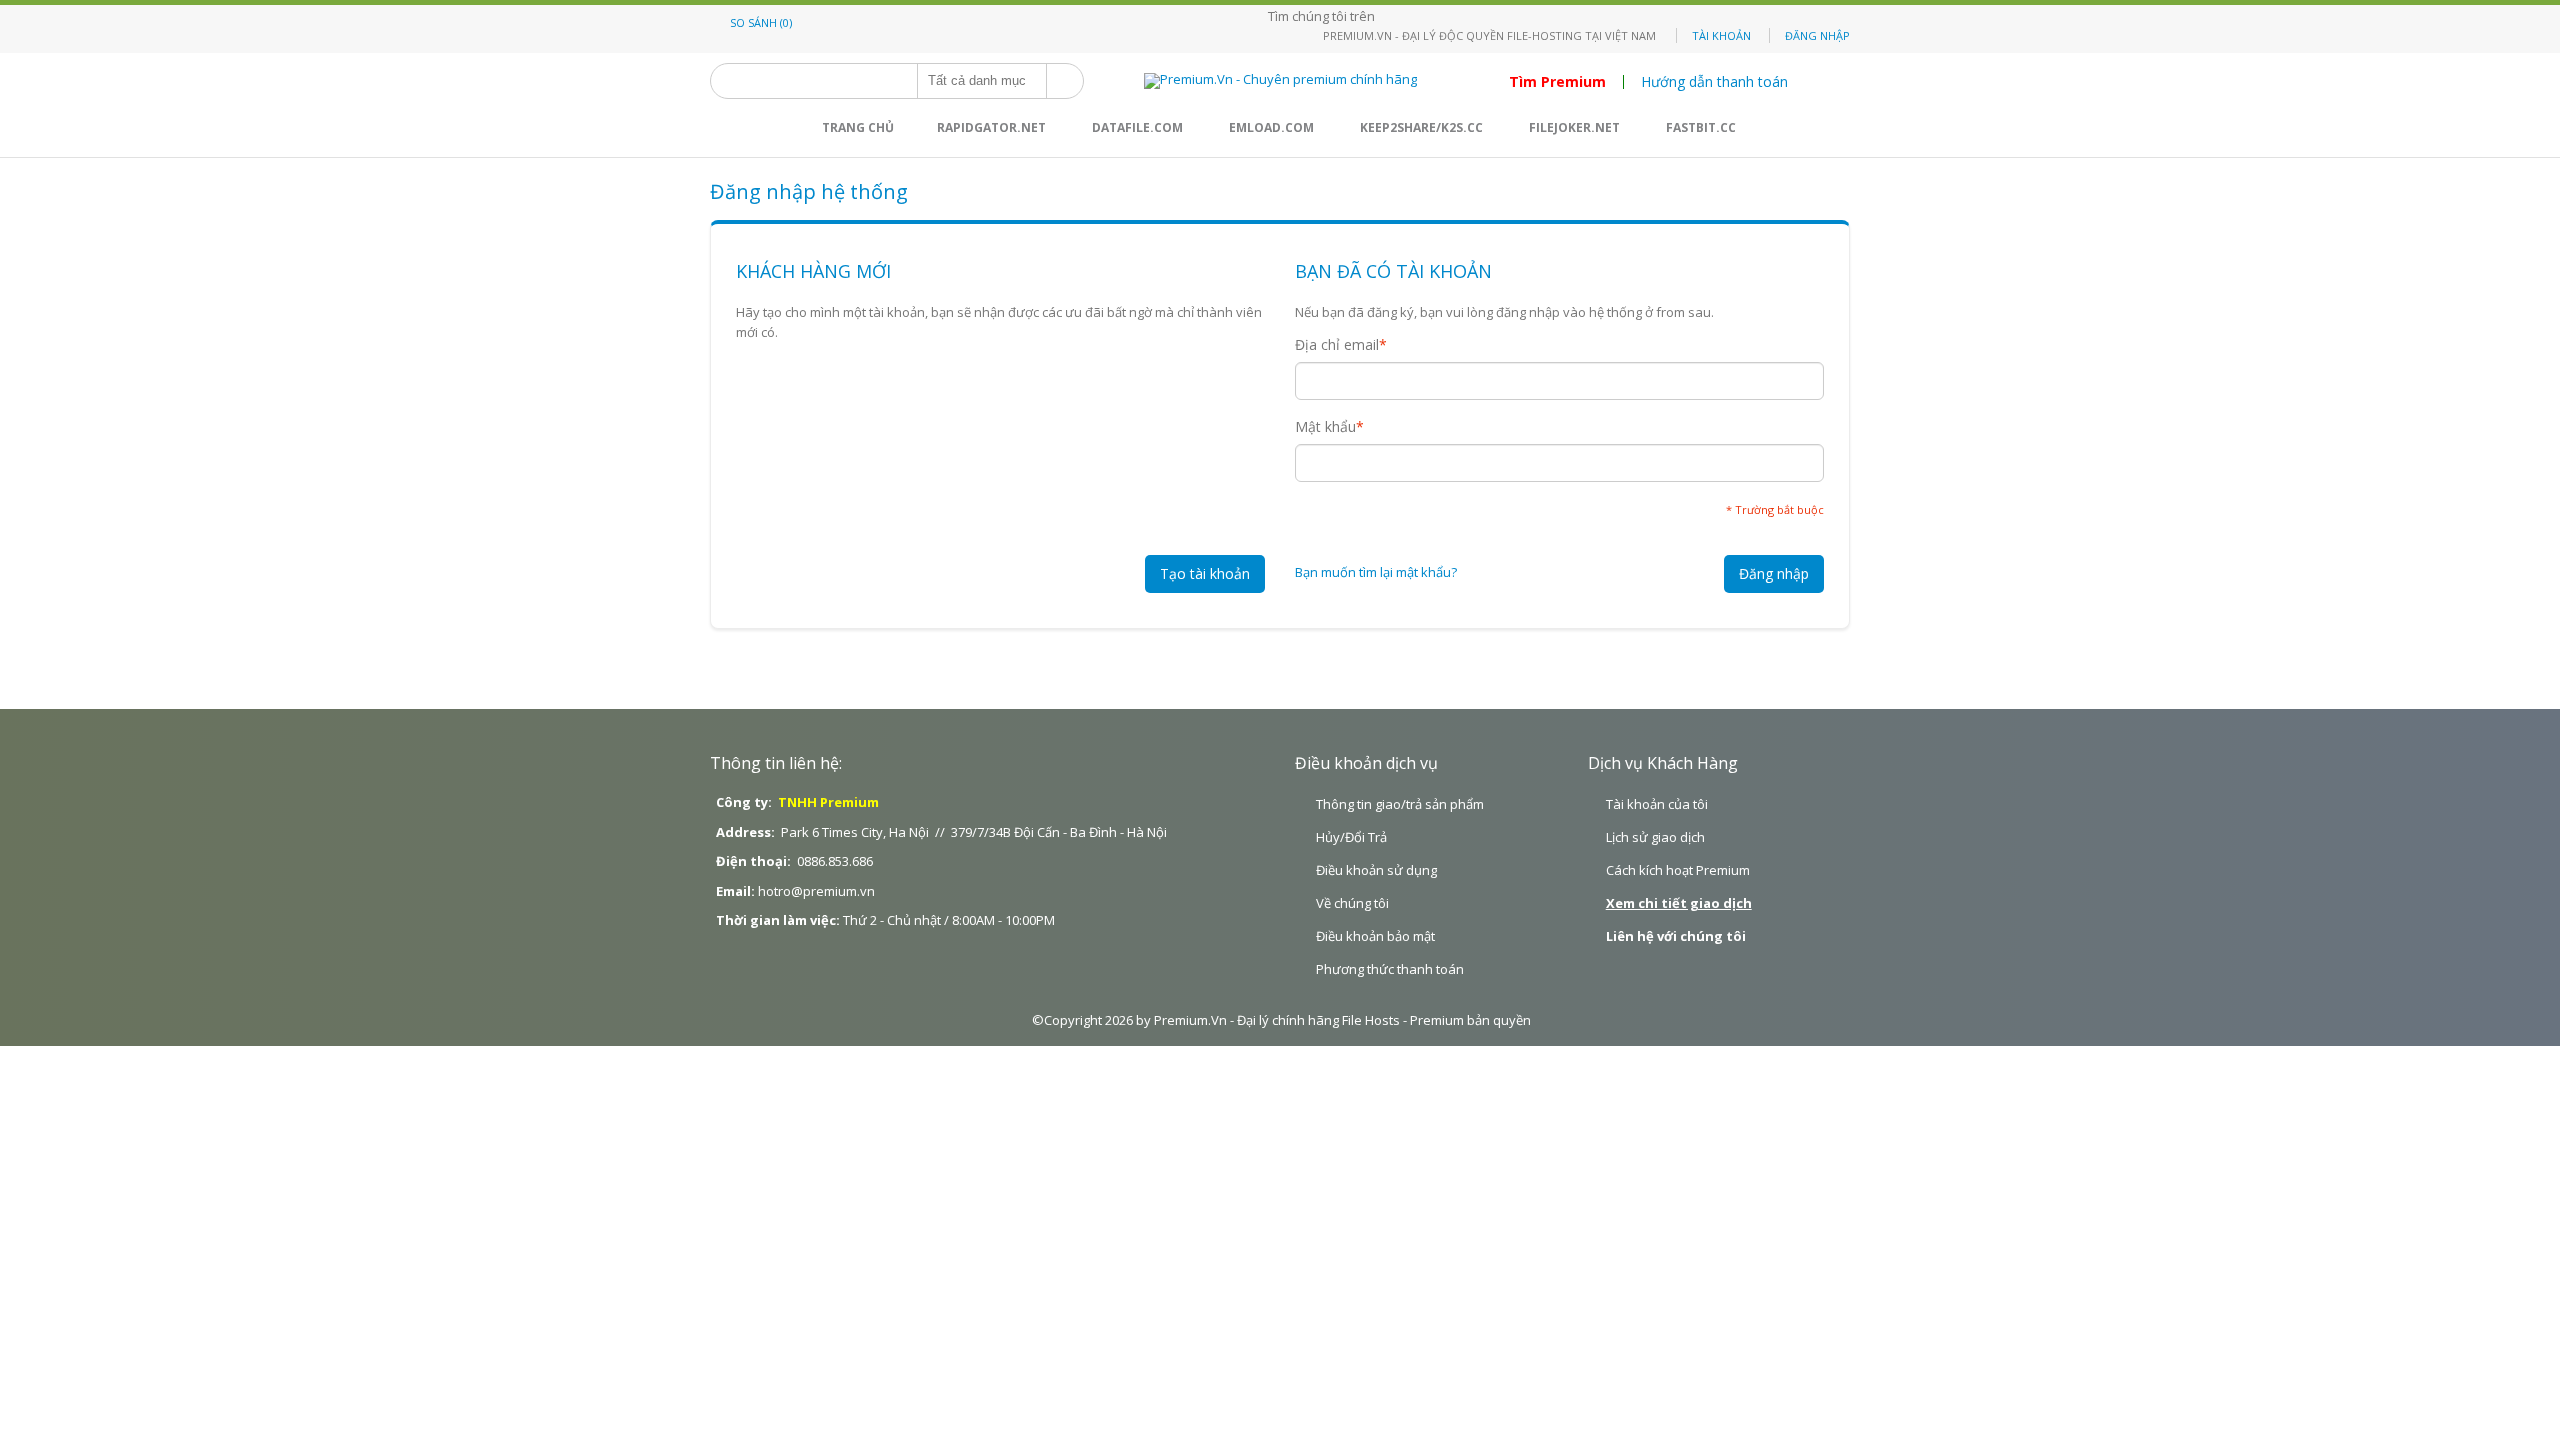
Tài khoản (1721, 35)
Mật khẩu (1325, 427)
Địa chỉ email (1337, 345)
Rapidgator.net (991, 127)
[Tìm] (1065, 81)
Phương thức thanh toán (1390, 969)
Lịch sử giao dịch (1655, 837)
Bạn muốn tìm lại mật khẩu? (1376, 572)
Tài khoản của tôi (1657, 804)
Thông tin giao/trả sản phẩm (1400, 804)
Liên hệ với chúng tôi (1676, 936)
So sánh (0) (761, 22)
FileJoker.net (1574, 127)
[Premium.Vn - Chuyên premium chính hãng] (1280, 81)
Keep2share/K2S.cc (1421, 127)
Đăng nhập (1817, 35)
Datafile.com (1137, 127)
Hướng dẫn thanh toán (1714, 82)
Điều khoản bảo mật (1375, 936)
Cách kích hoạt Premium (1678, 870)
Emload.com (1271, 127)
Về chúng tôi (1352, 903)
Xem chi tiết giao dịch (1679, 903)
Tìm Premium (1557, 82)
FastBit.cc (1701, 127)
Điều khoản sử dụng (1376, 870)
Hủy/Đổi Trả (1351, 837)
